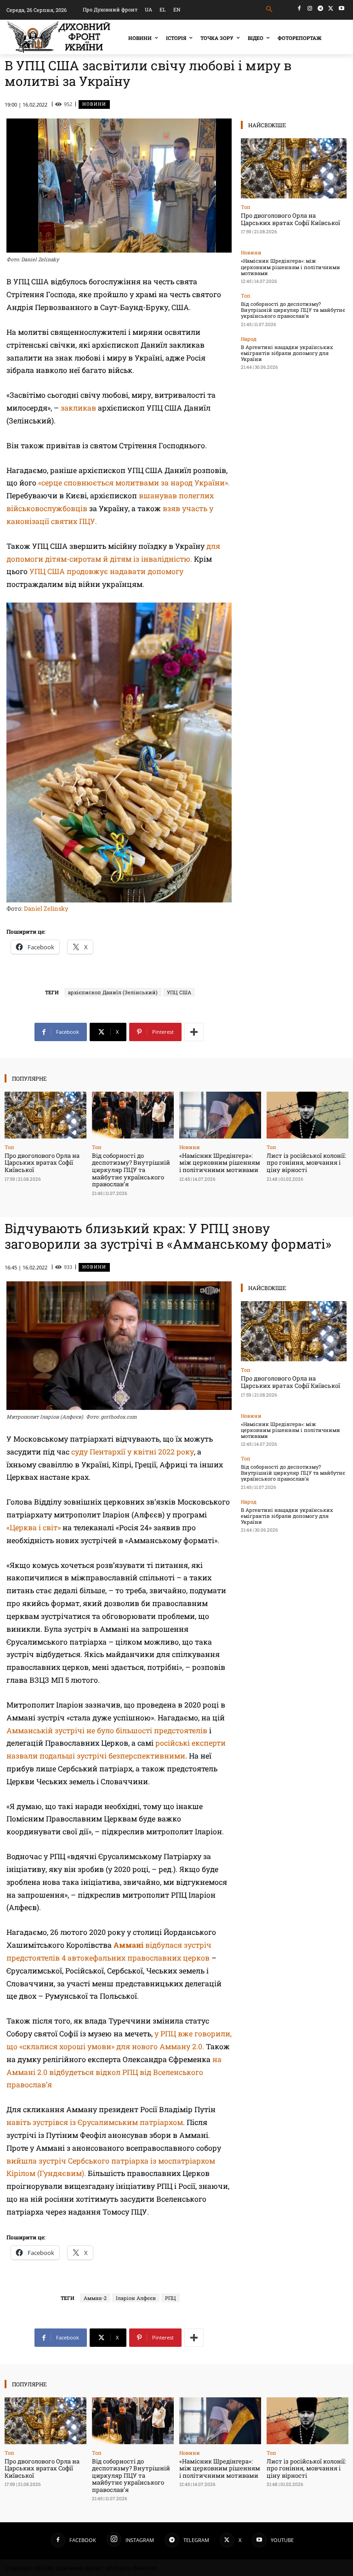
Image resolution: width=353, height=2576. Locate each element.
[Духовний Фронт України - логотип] (59, 37)
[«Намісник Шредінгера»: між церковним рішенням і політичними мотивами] (220, 1115)
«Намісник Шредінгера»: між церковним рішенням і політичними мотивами (290, 267)
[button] (270, 9)
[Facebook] (299, 8)
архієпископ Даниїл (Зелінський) (113, 992)
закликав (78, 408)
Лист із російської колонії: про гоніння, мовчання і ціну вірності (306, 1163)
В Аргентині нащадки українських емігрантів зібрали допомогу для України (287, 353)
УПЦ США (179, 992)
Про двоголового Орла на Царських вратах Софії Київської (290, 219)
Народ (249, 339)
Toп (246, 207)
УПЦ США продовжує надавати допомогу (106, 571)
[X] (331, 8)
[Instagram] (310, 8)
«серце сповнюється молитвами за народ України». (134, 482)
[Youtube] (341, 8)
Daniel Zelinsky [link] (46, 908)
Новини (94, 104)
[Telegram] (321, 8)
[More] (194, 1032)
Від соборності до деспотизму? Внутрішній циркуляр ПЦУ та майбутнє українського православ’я (293, 310)
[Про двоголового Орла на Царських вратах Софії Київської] (294, 168)
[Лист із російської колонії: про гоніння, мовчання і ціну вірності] (307, 1115)
